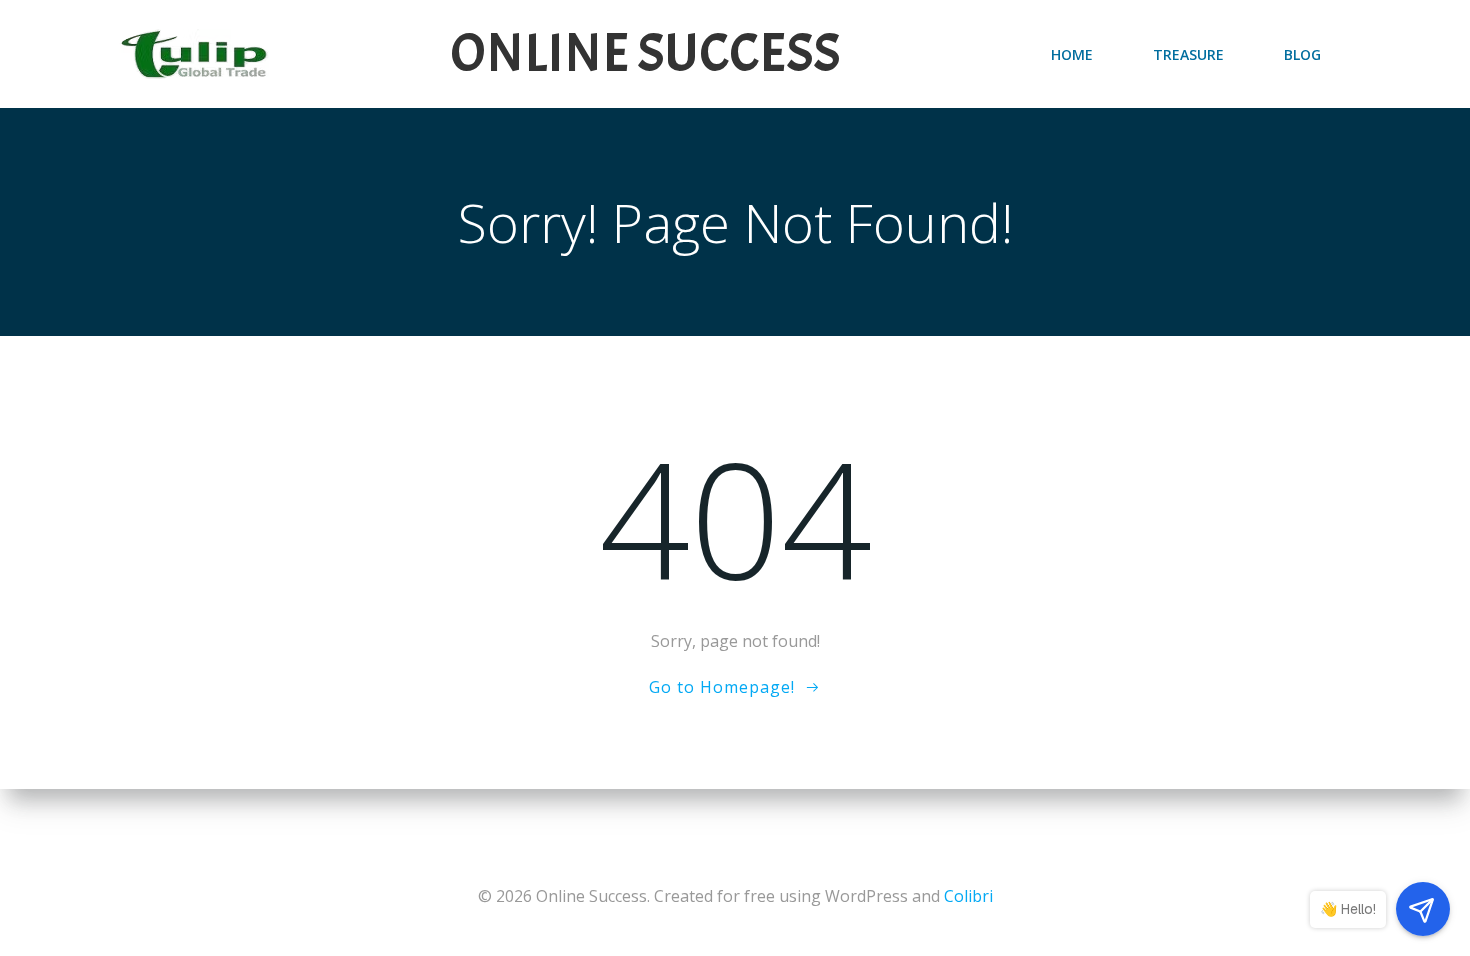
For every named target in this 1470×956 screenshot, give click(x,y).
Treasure (1188, 54)
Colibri (968, 896)
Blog (1302, 54)
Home (1072, 54)
